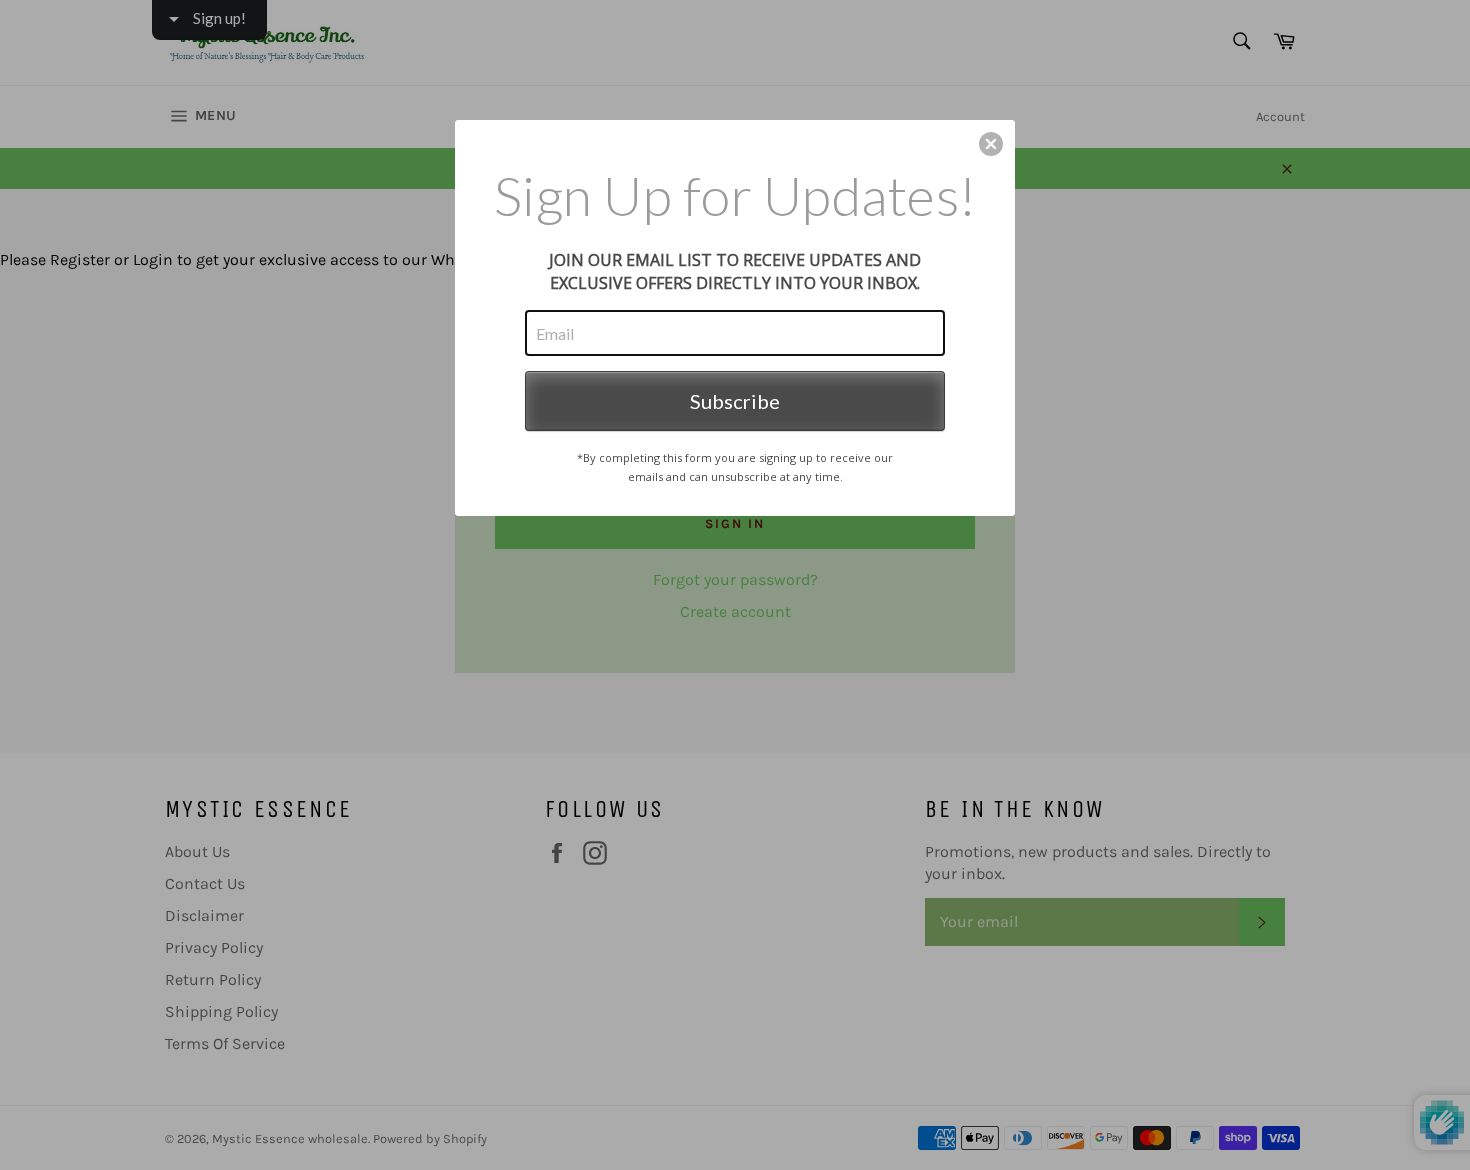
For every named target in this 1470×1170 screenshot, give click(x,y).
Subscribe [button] (735, 401)
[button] (991, 144)
